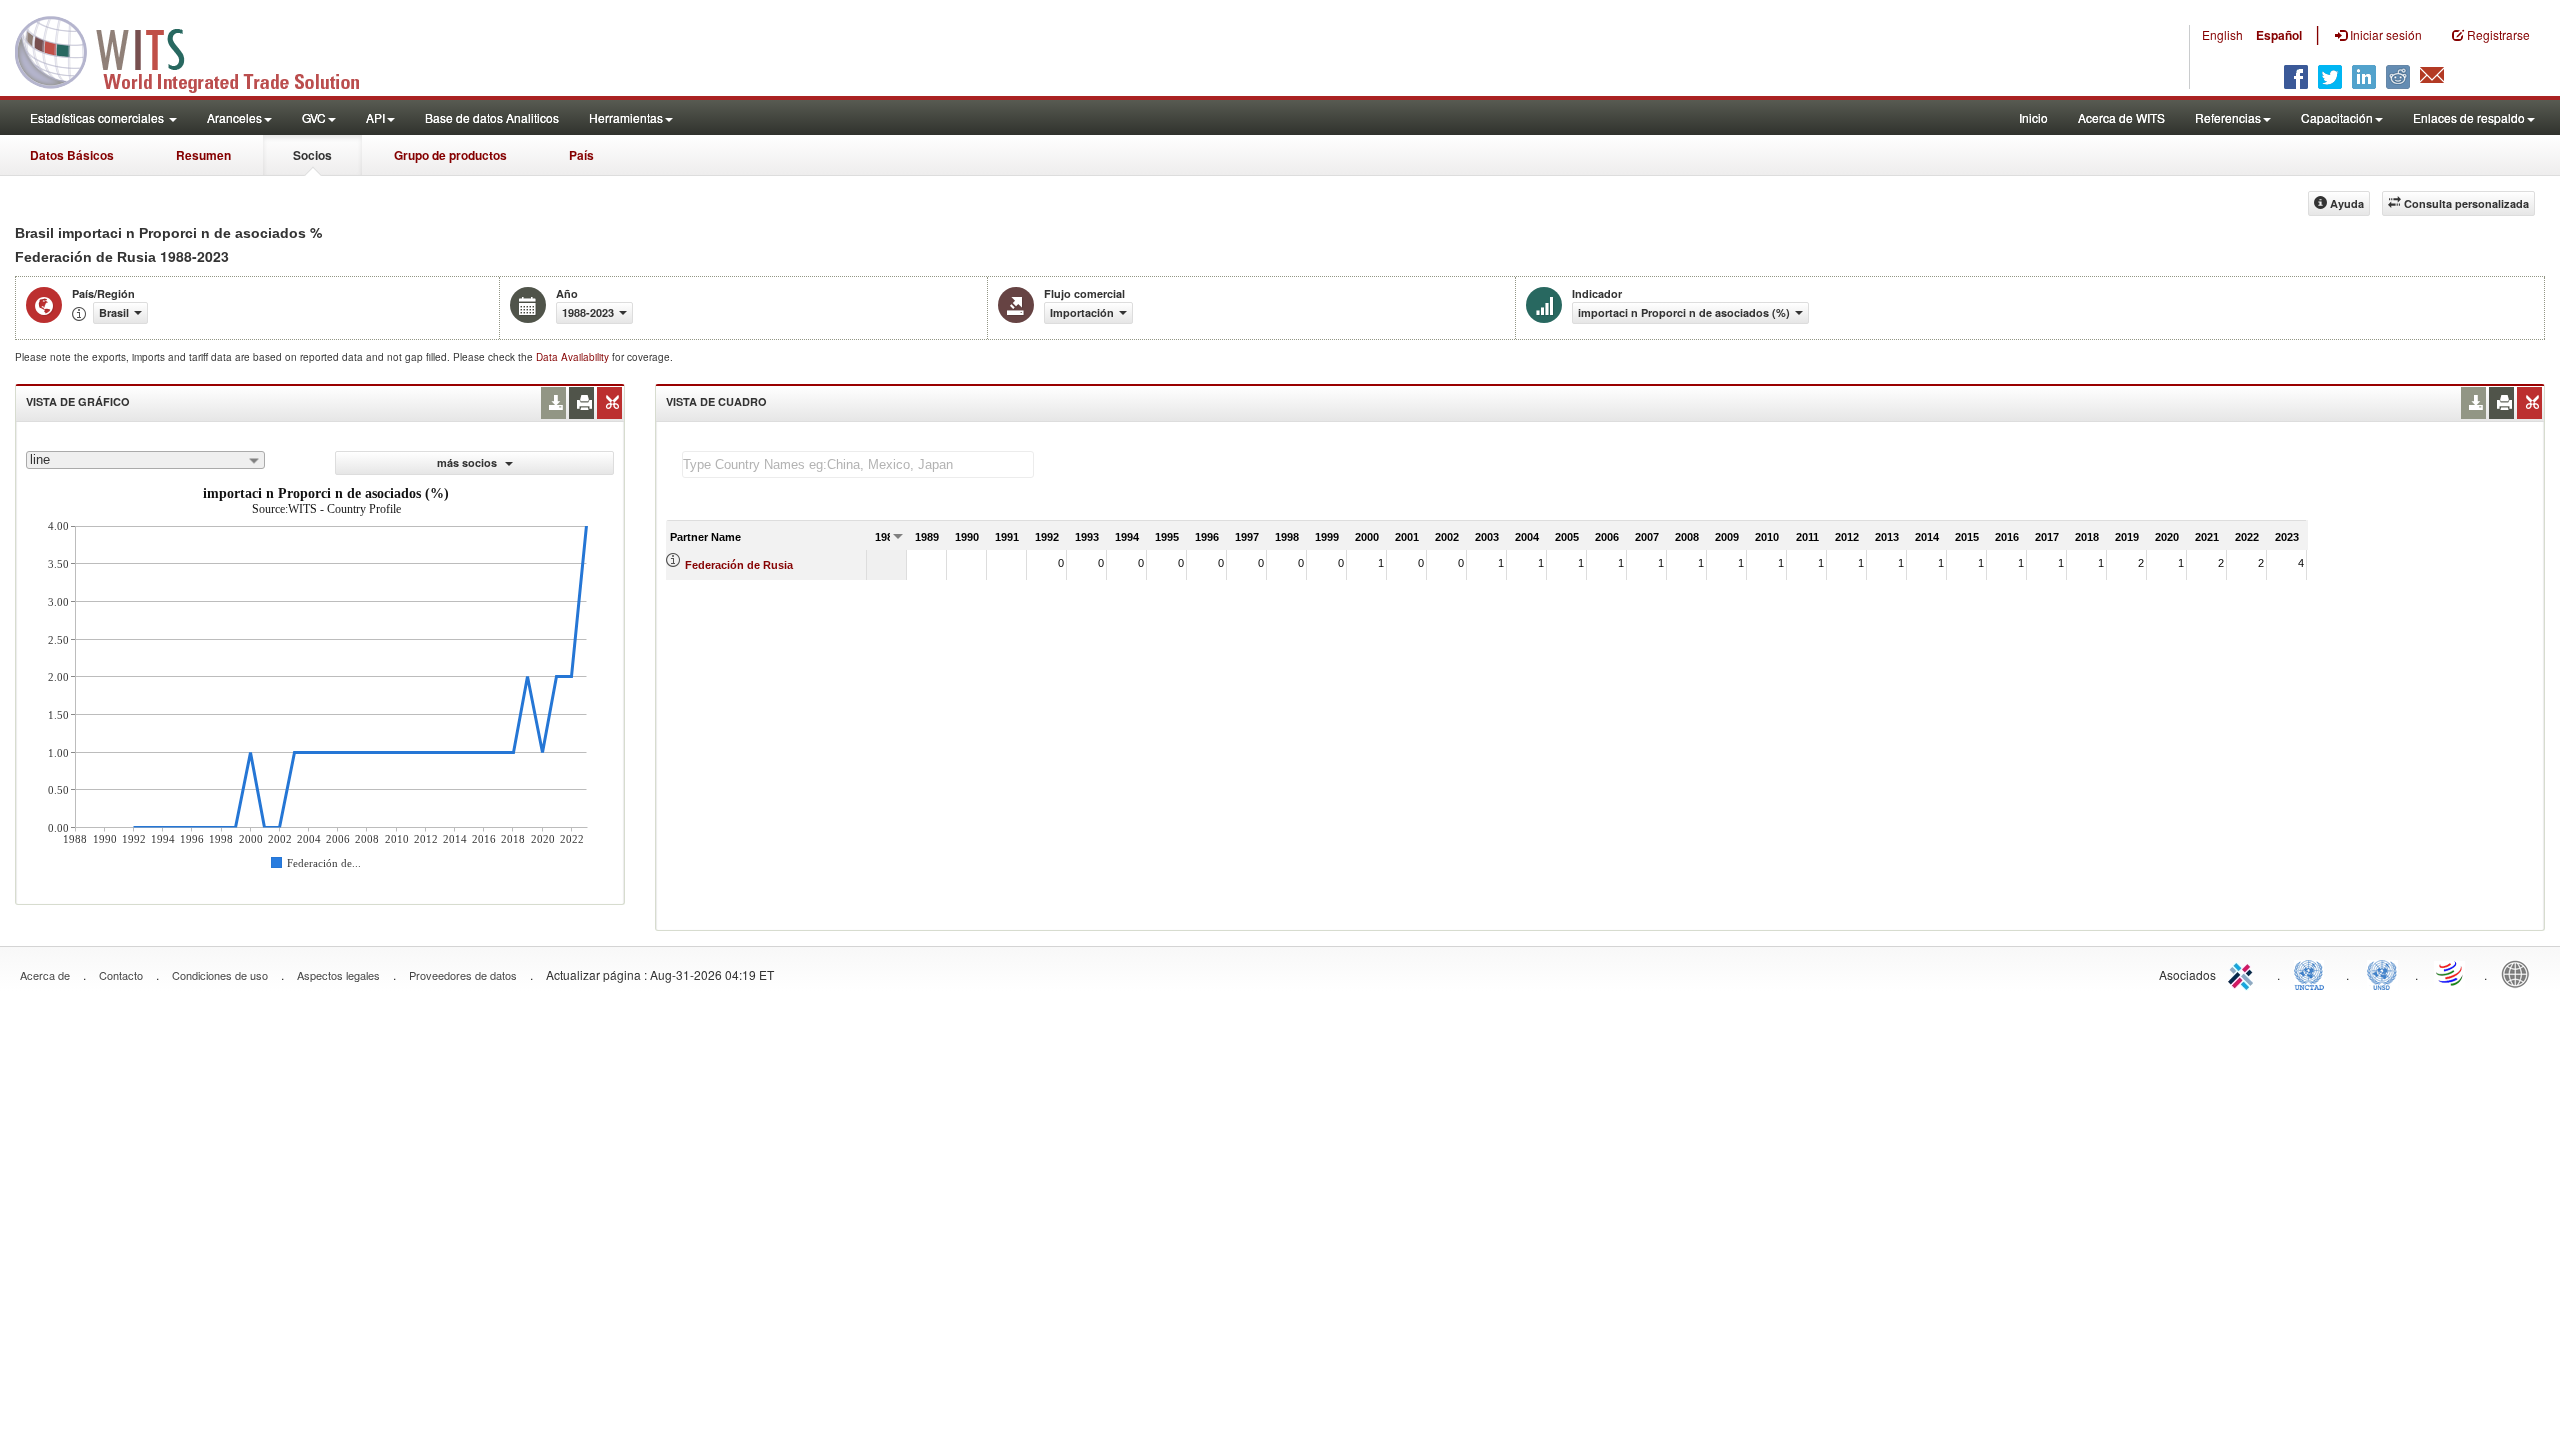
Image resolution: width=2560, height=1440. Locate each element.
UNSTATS (2382, 973)
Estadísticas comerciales (98, 117)
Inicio (2033, 117)
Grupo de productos (450, 155)
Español (2279, 35)
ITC (2244, 973)
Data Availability (574, 357)
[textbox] (858, 464)
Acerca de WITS (2121, 117)
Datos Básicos (72, 155)
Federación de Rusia (739, 565)
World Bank (2520, 973)
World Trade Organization (2451, 973)
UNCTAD (2313, 973)
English (2222, 34)
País (581, 155)
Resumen (203, 155)
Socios (312, 155)
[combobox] (145, 460)
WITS (200, 50)
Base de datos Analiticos (492, 117)
